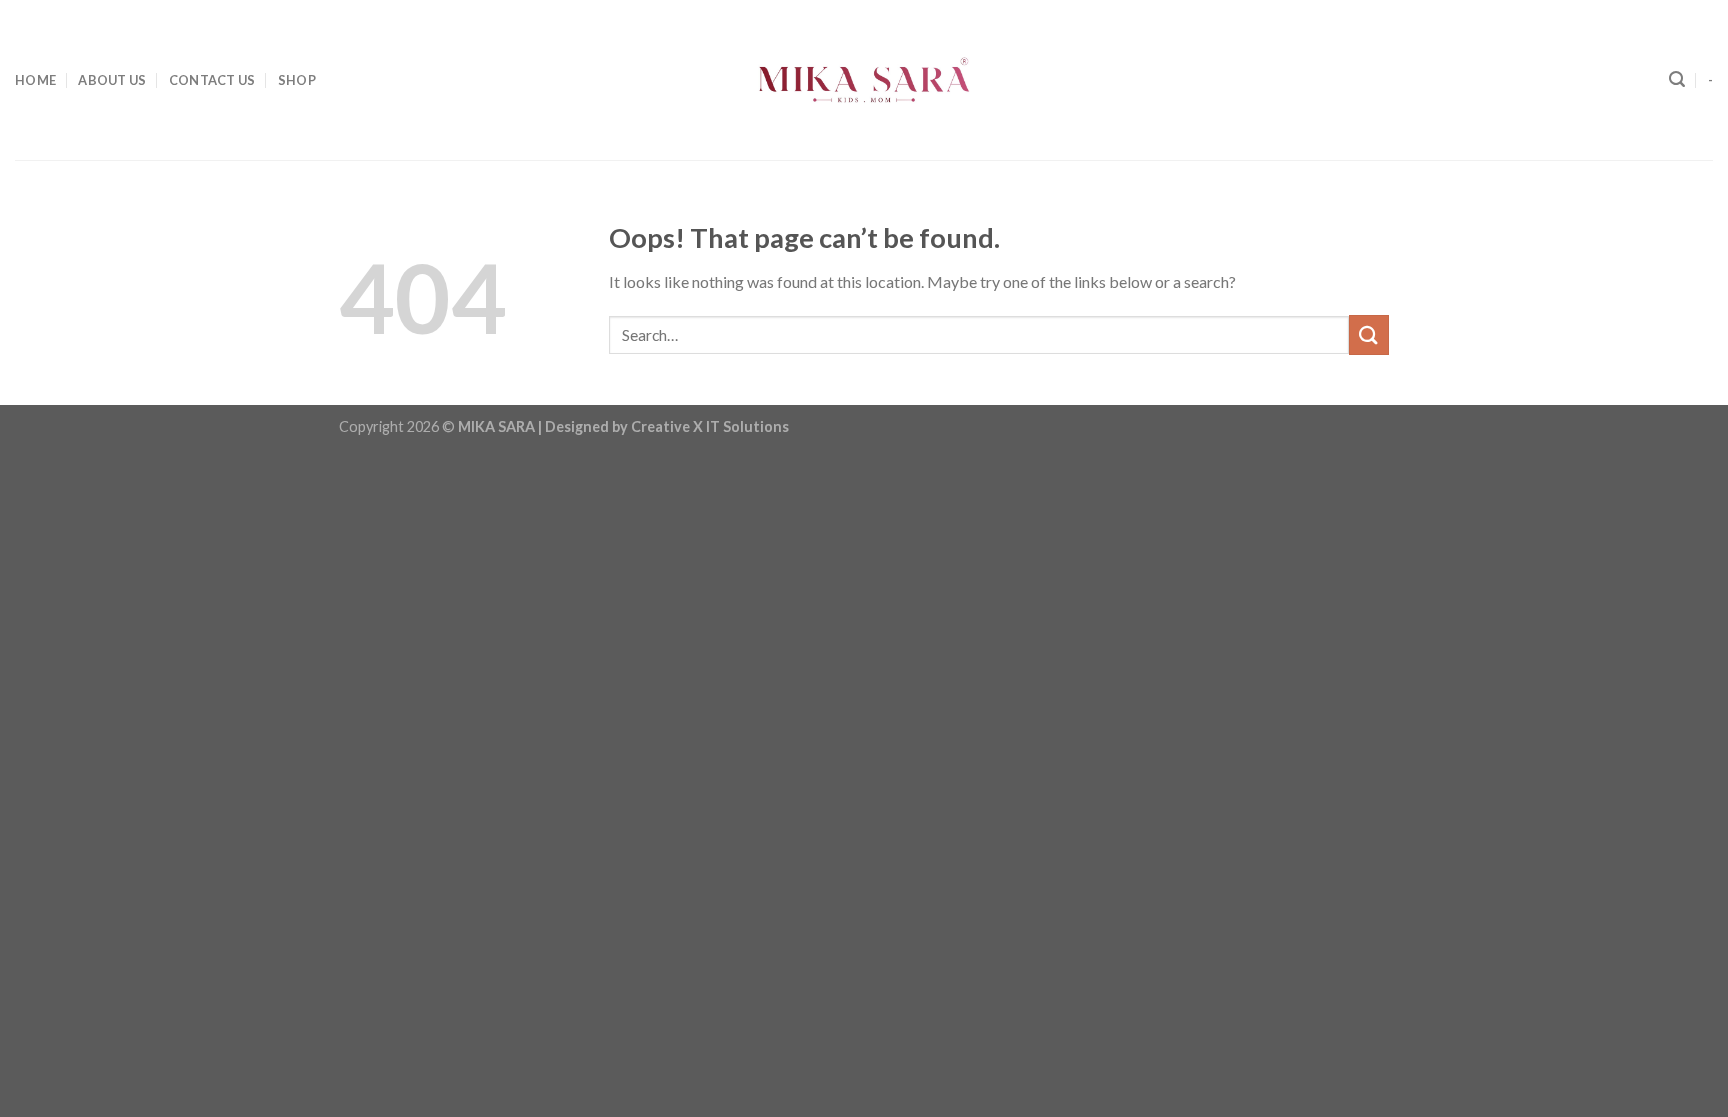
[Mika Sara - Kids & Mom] (864, 80)
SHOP (297, 80)
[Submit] (1369, 334)
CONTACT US (212, 80)
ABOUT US (112, 80)
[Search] (1677, 79)
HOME (35, 80)
